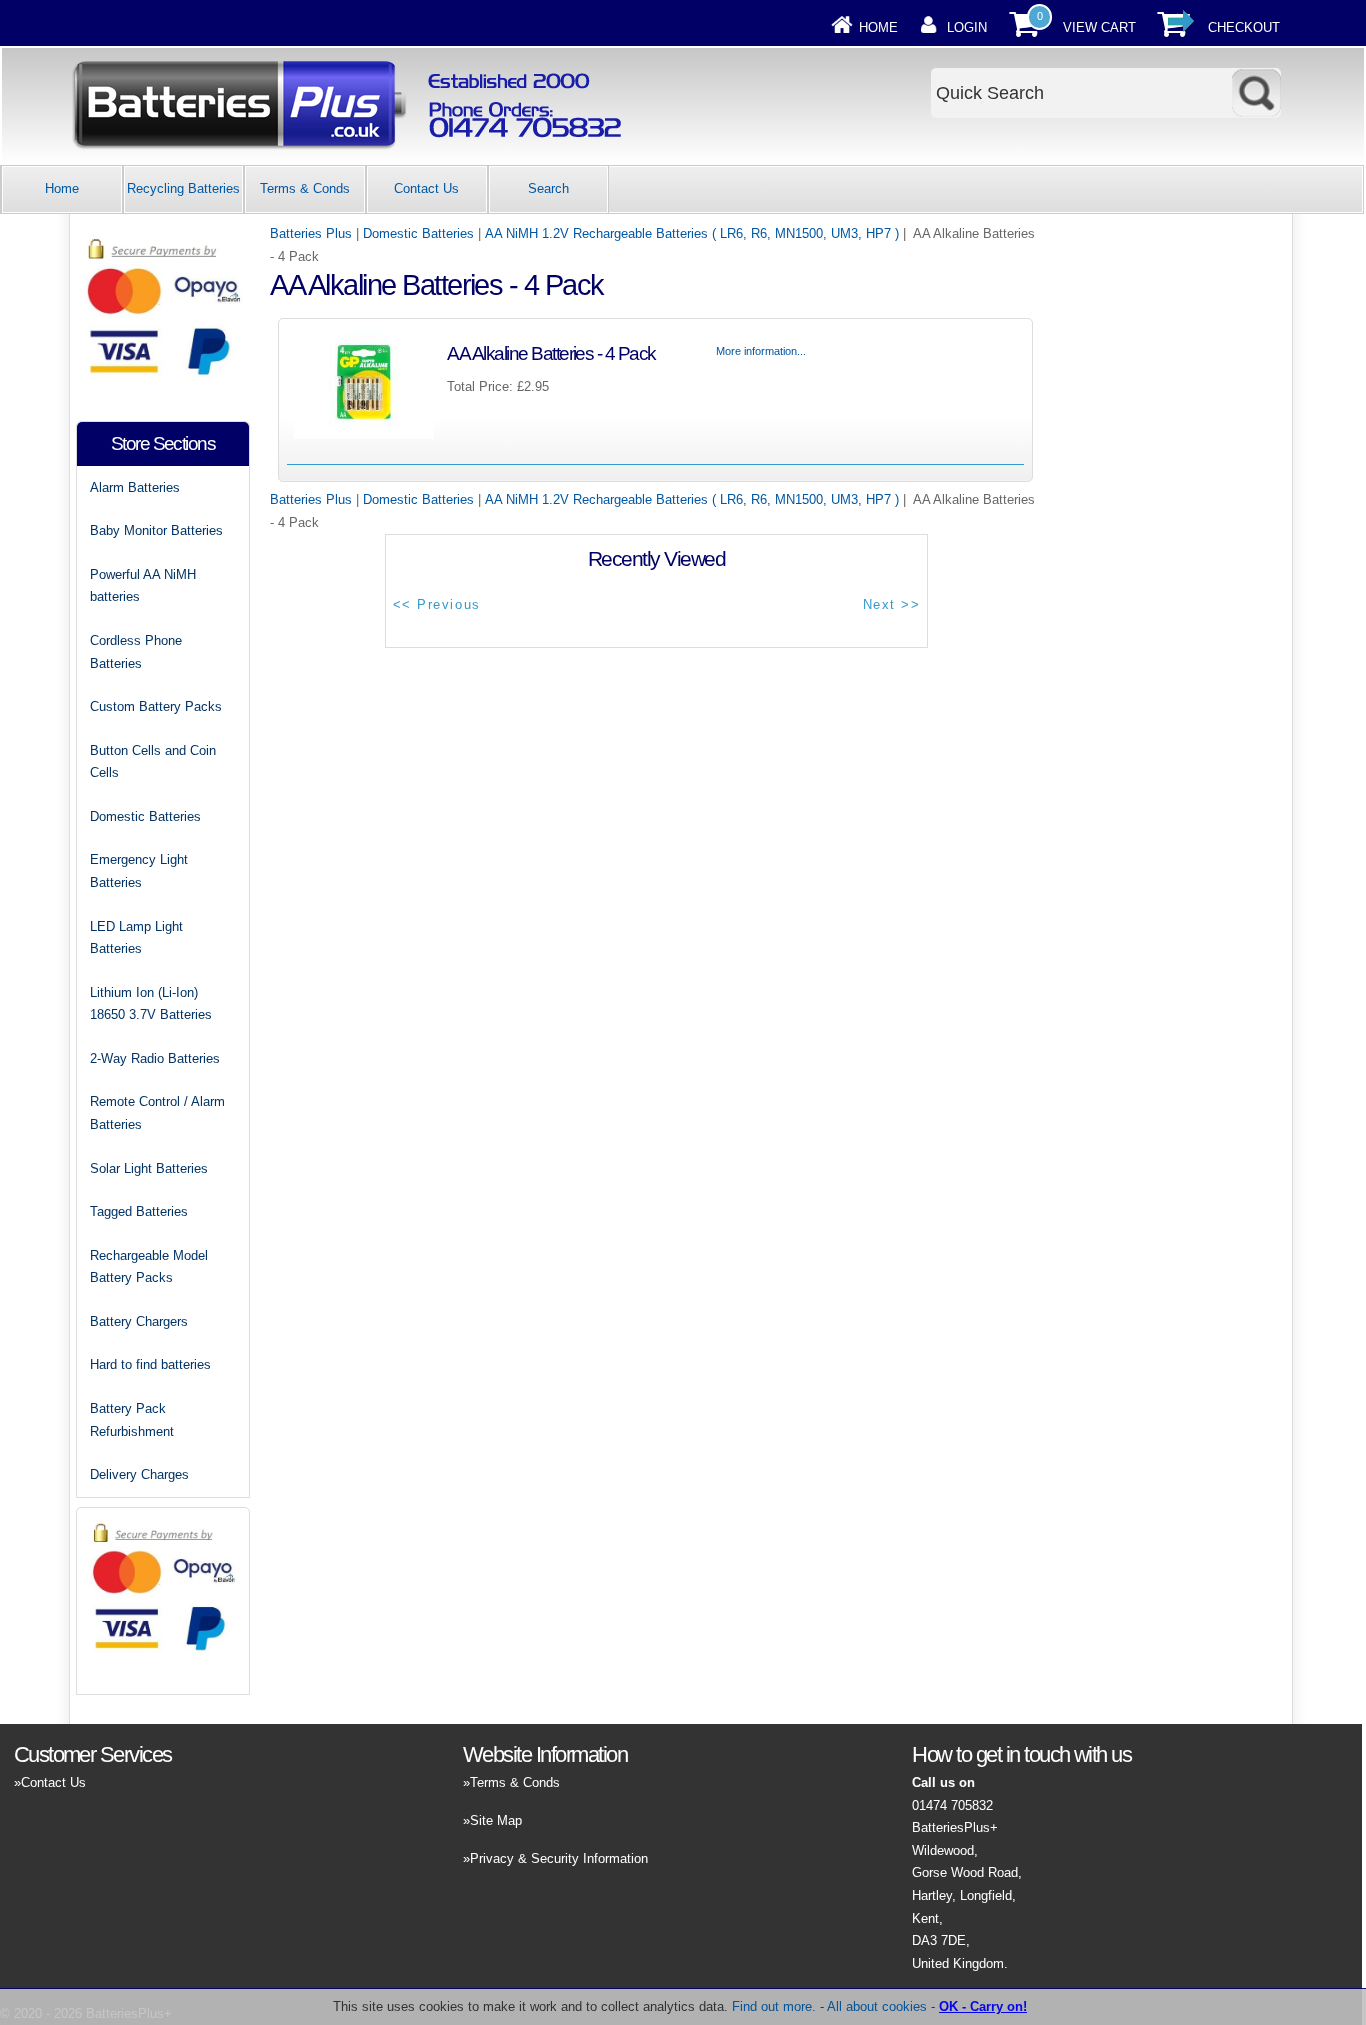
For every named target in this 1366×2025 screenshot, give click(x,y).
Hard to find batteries (150, 1364)
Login (967, 27)
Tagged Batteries (139, 1211)
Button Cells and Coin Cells (153, 762)
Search (548, 188)
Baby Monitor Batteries (156, 530)
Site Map (496, 1820)
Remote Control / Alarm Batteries (157, 1113)
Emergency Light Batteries (139, 871)
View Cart (1099, 27)
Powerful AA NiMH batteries (143, 586)
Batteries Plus (311, 233)
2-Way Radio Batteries (155, 1058)
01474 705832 (952, 1805)
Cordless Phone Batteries (136, 652)
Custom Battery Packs (156, 706)
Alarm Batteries (135, 487)
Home (878, 27)
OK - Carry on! (983, 2006)
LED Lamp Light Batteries (136, 938)
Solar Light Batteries (149, 1168)
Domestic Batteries (418, 233)
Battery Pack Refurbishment (132, 1420)
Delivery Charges (139, 1474)
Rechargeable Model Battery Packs (149, 1267)
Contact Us (426, 188)
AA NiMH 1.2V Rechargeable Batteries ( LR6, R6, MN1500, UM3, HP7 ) (692, 233)
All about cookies (877, 2006)
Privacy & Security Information (559, 1858)
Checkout (1244, 27)
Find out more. (774, 2006)
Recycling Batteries (183, 188)
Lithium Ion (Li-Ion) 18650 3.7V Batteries (151, 1004)
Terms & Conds (305, 188)
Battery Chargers (139, 1321)
